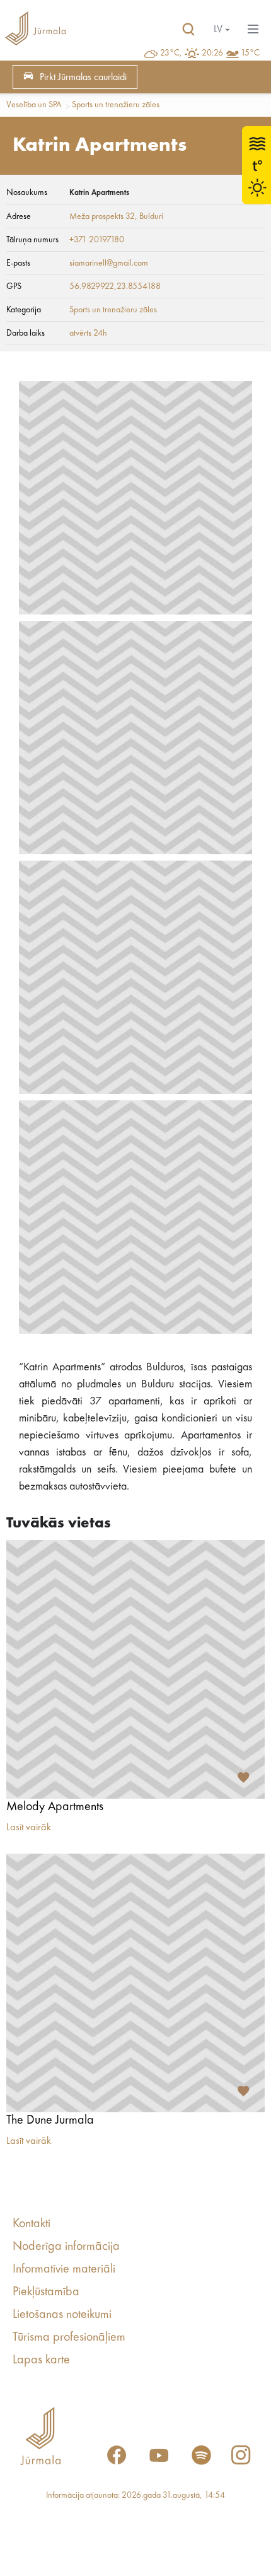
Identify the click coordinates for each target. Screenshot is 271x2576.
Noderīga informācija (66, 2247)
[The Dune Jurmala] (135, 1983)
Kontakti (32, 2224)
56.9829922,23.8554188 (115, 286)
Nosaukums (27, 192)
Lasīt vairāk (29, 1828)
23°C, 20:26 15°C (210, 53)
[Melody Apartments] (135, 1669)
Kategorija (24, 310)
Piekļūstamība (46, 2292)
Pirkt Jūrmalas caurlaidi (83, 78)
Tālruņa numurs (32, 240)
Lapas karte (41, 2360)
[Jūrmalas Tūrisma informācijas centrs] (35, 30)
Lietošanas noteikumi (62, 2315)
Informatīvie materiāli (64, 2269)
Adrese (19, 216)
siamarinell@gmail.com (109, 263)
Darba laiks (26, 333)
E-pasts (18, 263)
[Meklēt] (188, 30)
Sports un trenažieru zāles (116, 105)
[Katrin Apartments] (135, 498)
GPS (14, 286)
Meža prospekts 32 (102, 216)
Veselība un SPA (34, 105)
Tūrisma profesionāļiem (69, 2338)
